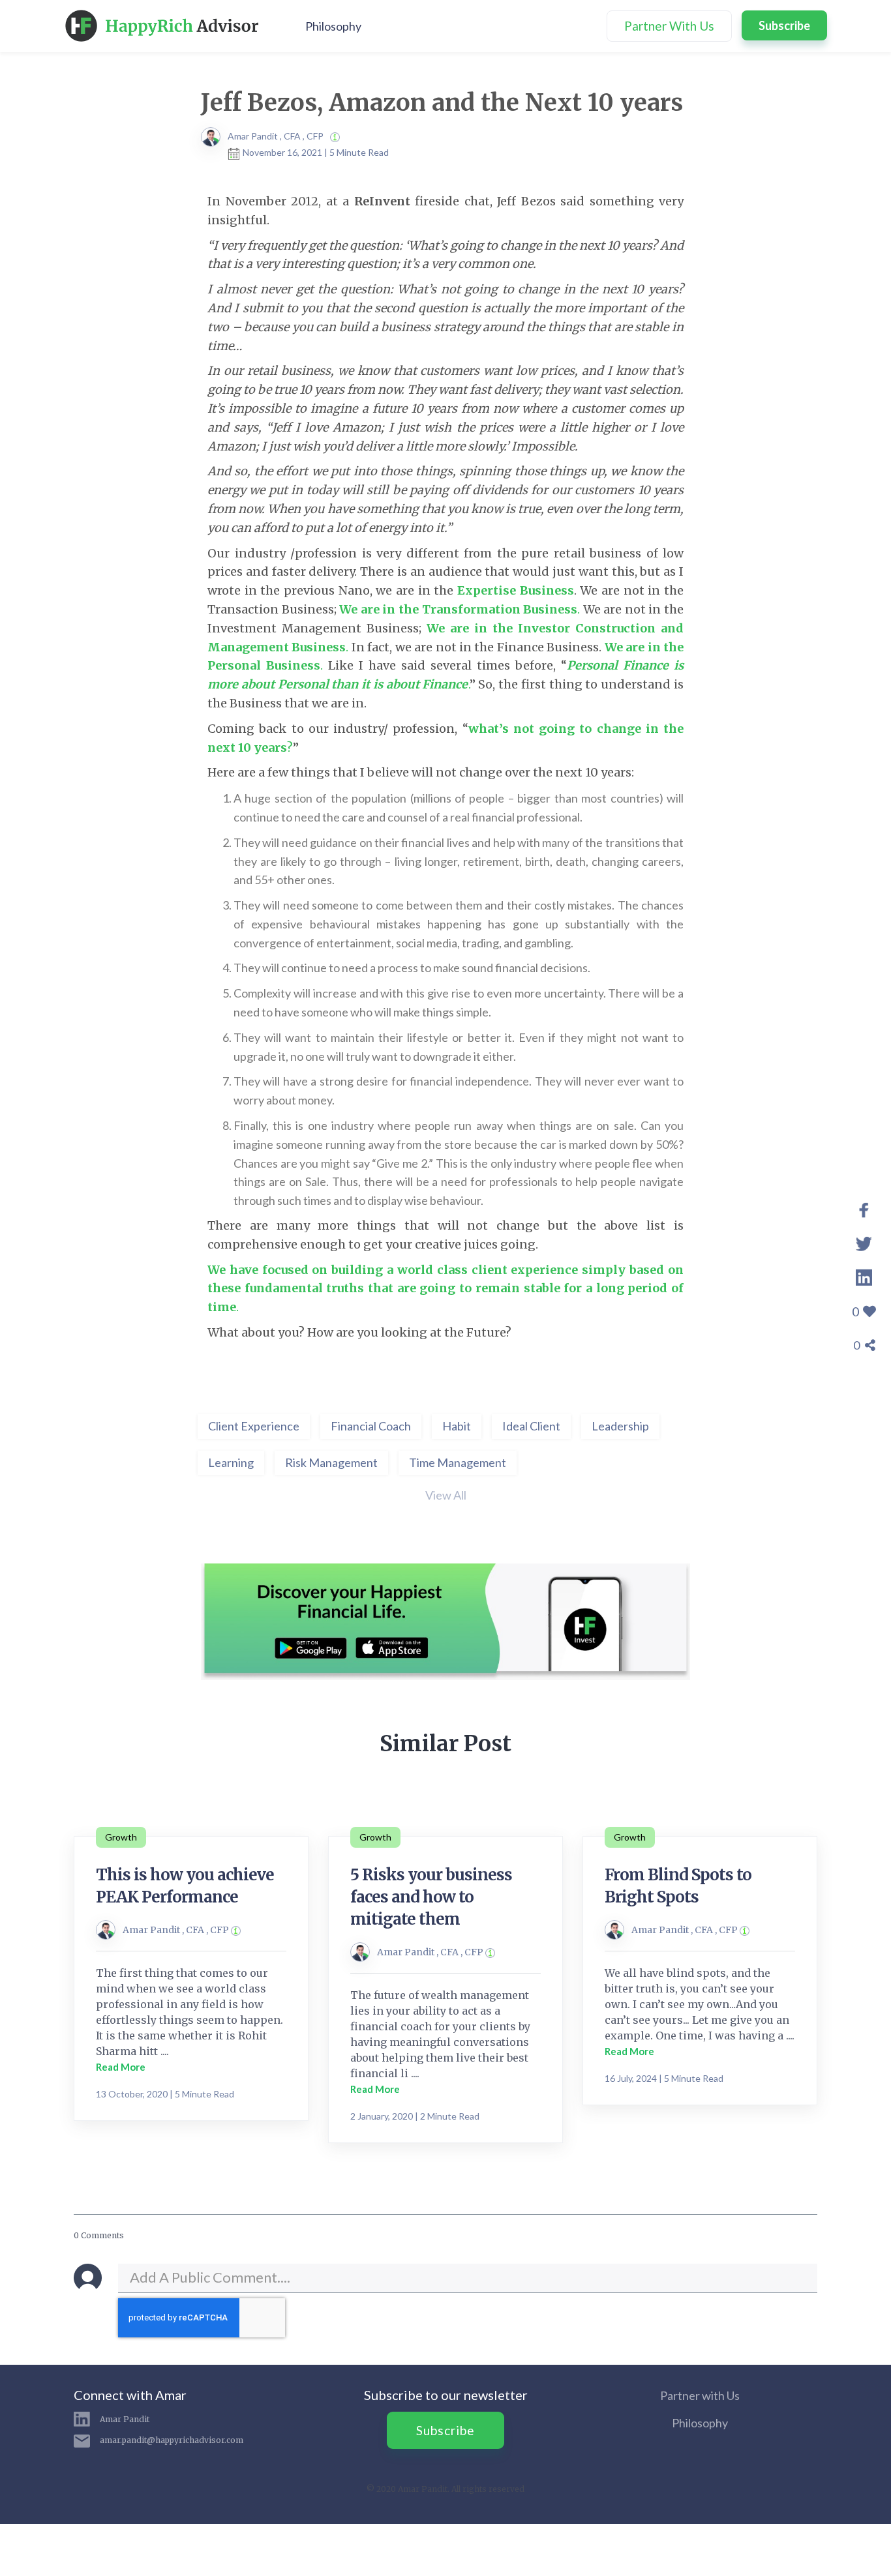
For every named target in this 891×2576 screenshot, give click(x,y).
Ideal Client (531, 1426)
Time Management (458, 1462)
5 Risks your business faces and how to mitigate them (431, 1897)
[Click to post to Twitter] (864, 1241)
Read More (121, 2067)
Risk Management (331, 1462)
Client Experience (254, 1426)
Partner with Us (700, 2395)
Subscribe (784, 25)
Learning (231, 1462)
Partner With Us (669, 26)
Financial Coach (371, 1426)
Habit (457, 1426)
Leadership (620, 1426)
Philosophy (333, 26)
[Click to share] (864, 1207)
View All (446, 1495)
